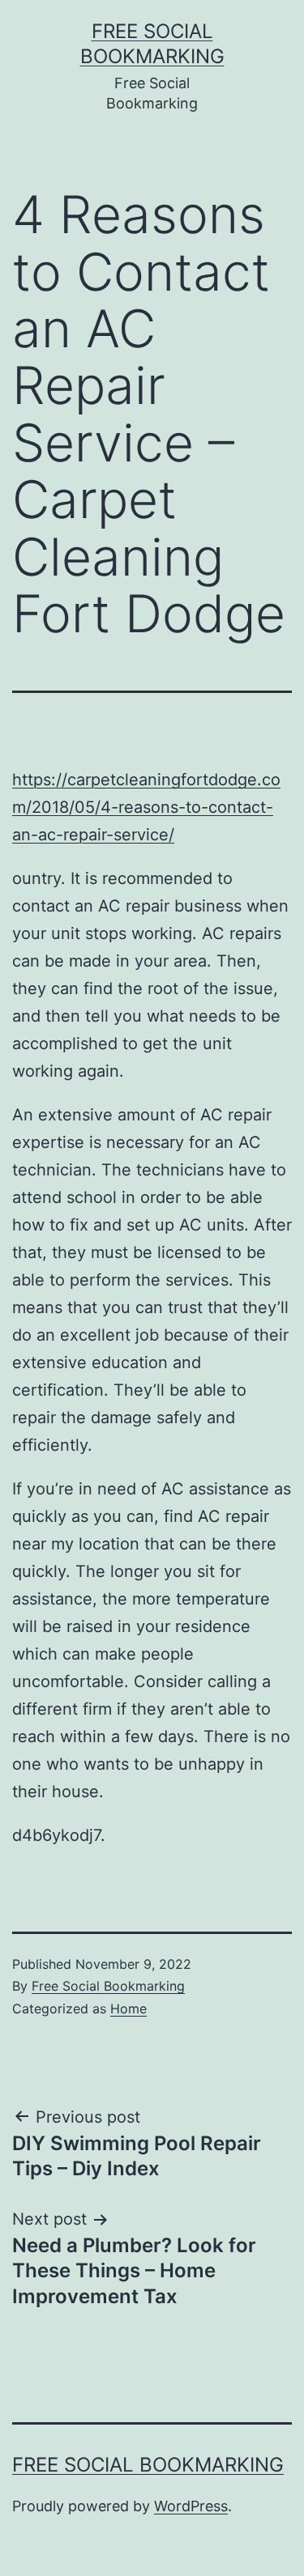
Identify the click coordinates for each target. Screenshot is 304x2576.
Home (128, 2009)
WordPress (191, 2506)
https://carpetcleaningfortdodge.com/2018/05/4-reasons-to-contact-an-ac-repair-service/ (146, 807)
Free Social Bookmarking (108, 1986)
